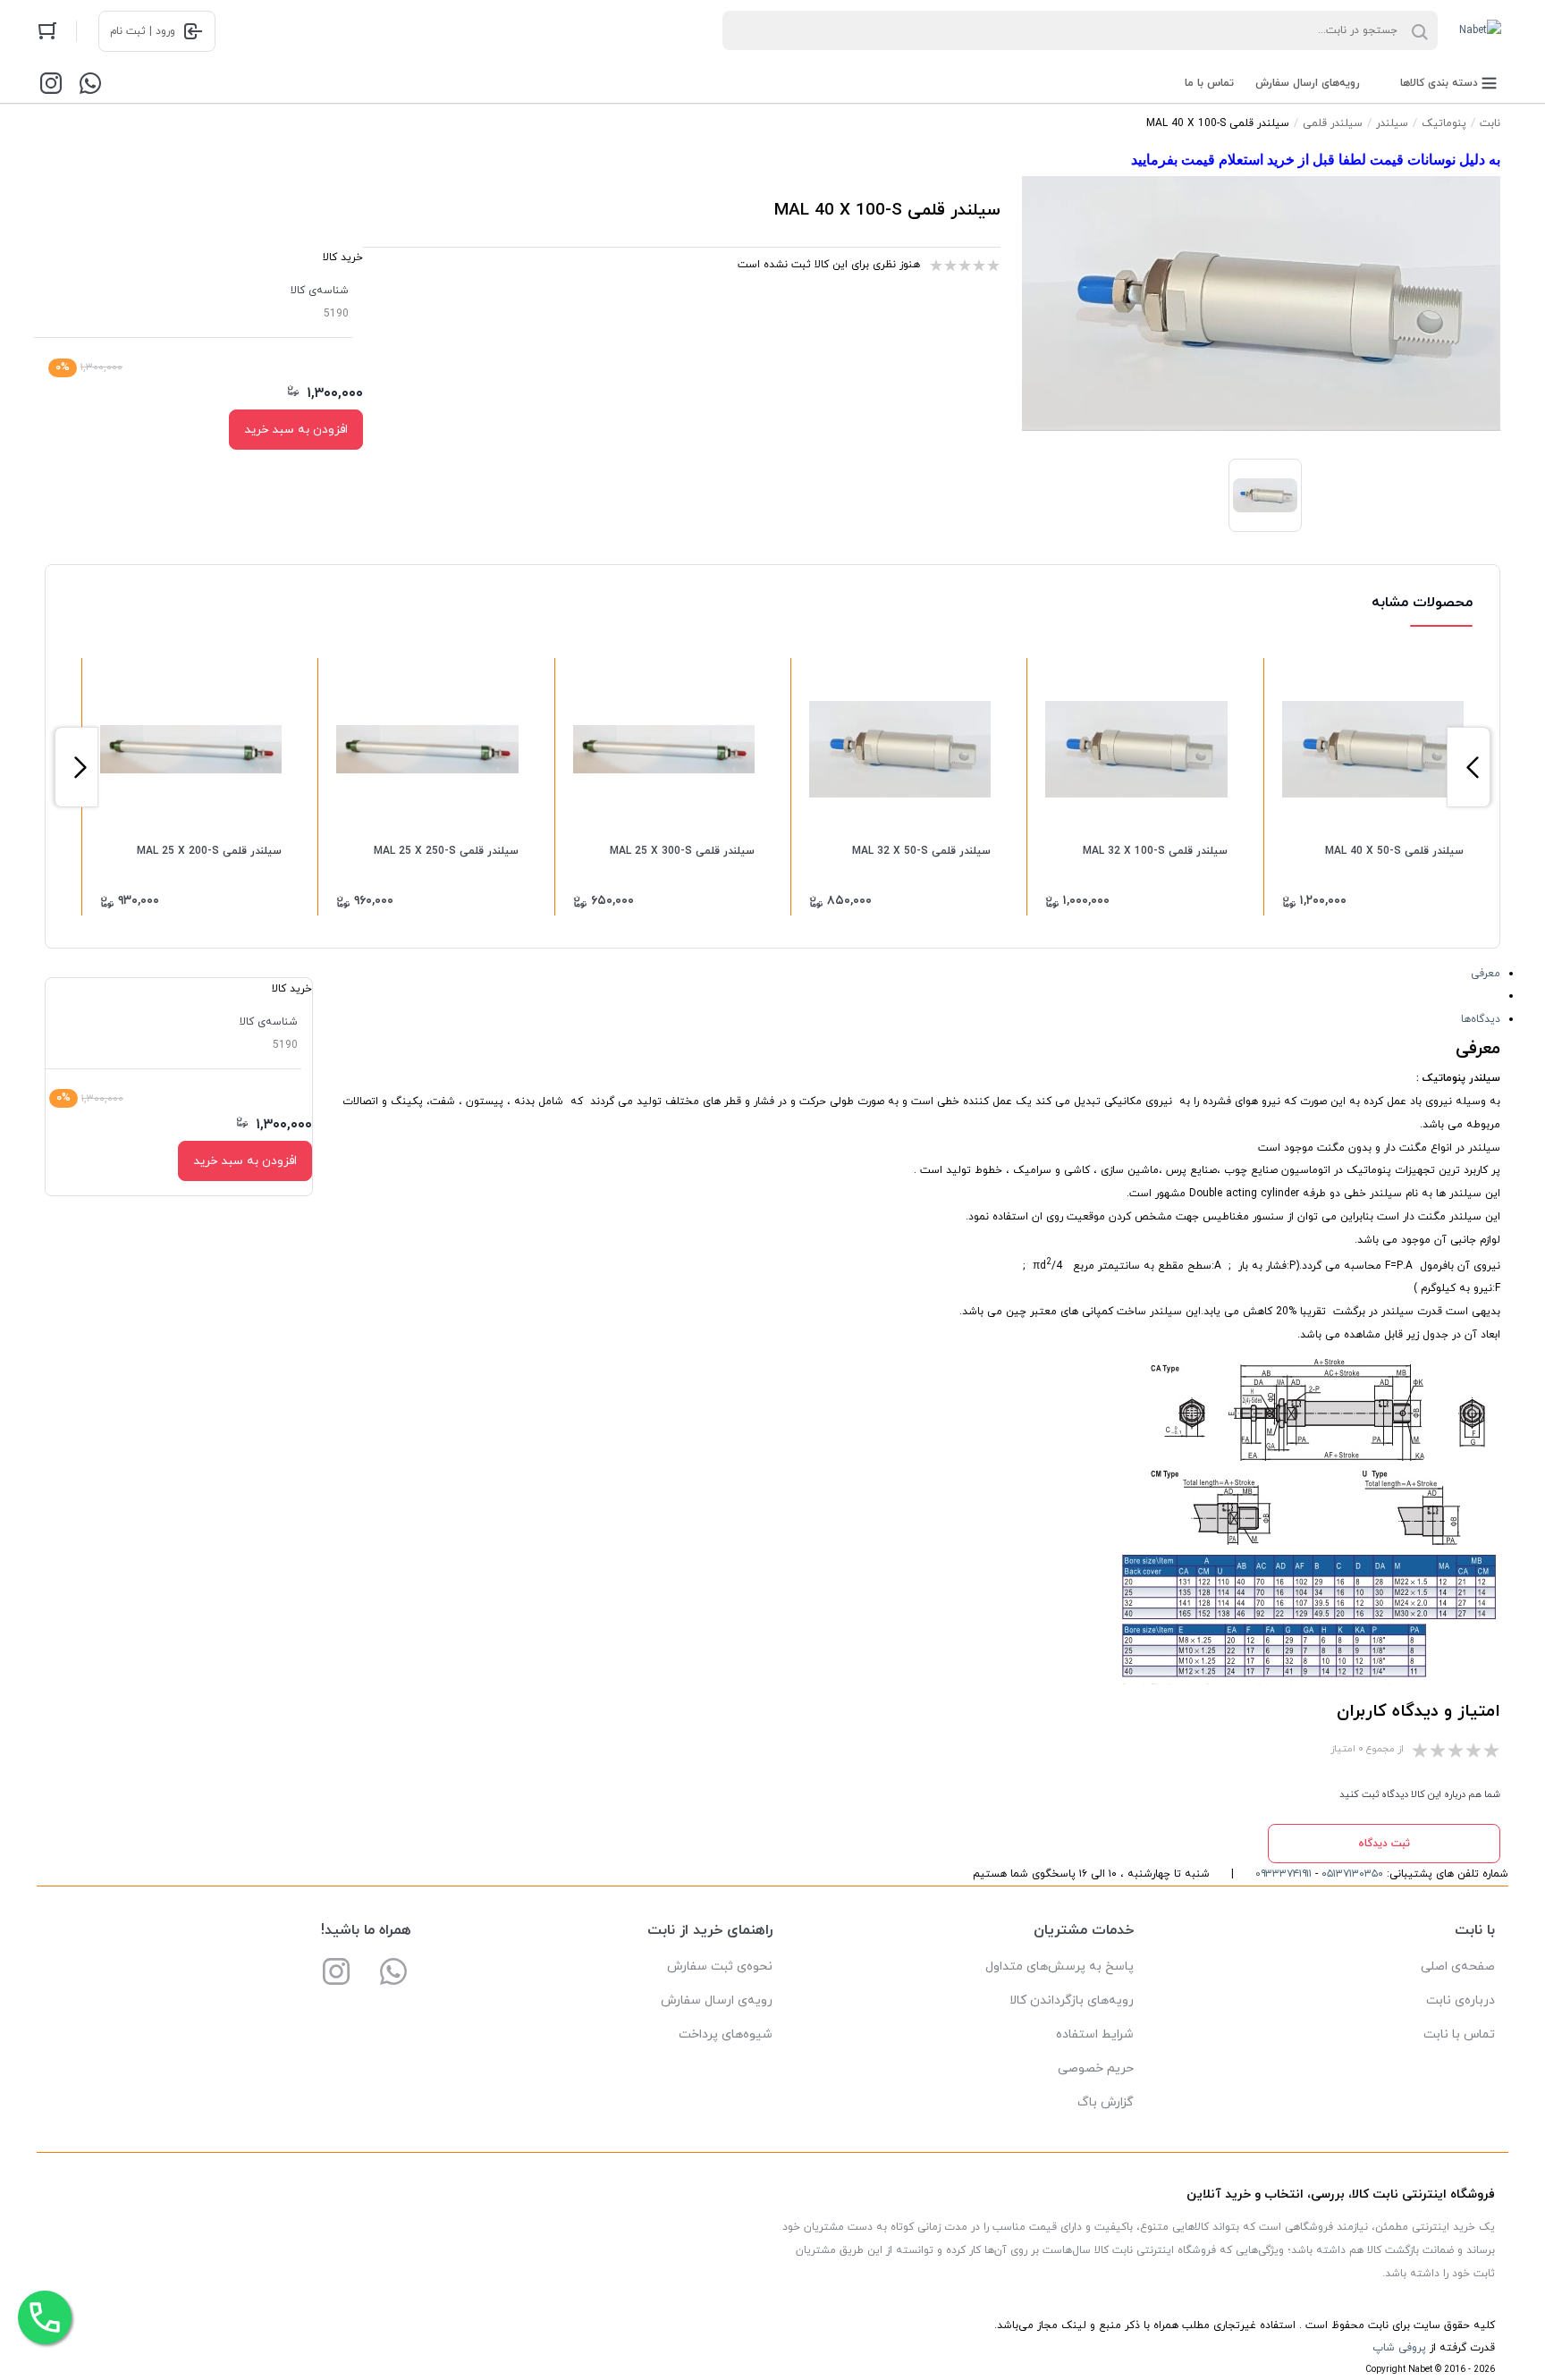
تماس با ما (1209, 83)
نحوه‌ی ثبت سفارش (720, 1966)
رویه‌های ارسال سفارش (1308, 83)
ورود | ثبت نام (143, 31)
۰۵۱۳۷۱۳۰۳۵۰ (1352, 1874)
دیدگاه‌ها (1481, 1019)
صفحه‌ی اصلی (1458, 1966)
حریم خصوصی (1096, 2068)
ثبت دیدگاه (1384, 1844)
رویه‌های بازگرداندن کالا (1072, 2000)
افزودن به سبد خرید (296, 430)
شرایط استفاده (1095, 2034)
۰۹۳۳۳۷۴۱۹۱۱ (1283, 1874)
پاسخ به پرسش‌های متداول (1060, 1966)
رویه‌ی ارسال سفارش (717, 2000)
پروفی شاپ (1399, 2348)
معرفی (1486, 974)
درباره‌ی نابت (1461, 2000)
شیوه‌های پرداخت (726, 2034)
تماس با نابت (1459, 2034)
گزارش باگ (1106, 2102)
